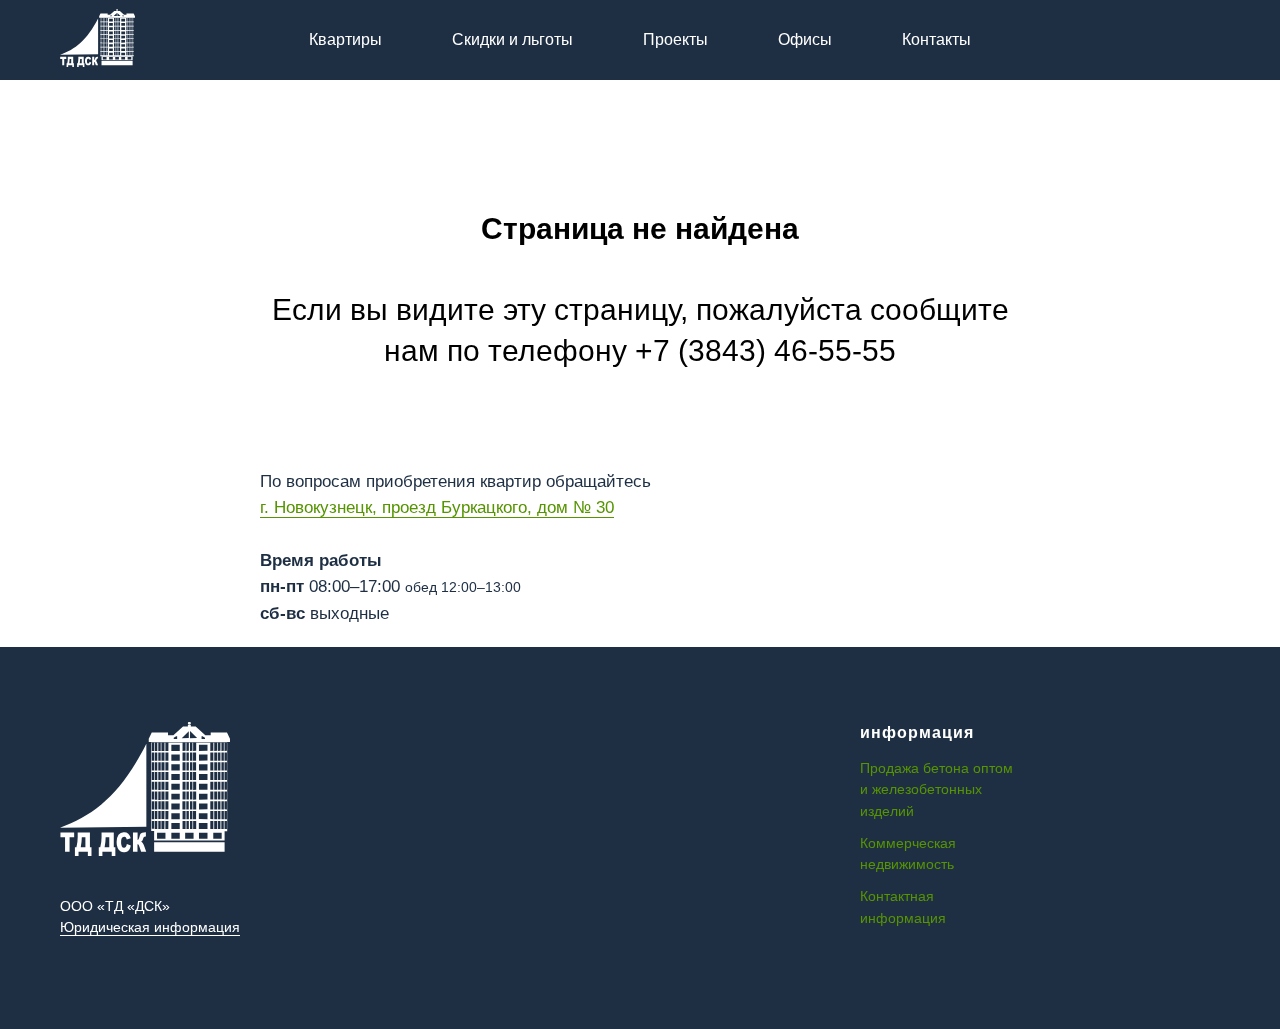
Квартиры (345, 39)
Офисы (805, 39)
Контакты (936, 39)
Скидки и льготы (512, 39)
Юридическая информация (150, 927)
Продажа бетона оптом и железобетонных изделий (936, 789)
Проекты (675, 39)
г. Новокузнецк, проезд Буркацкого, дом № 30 (437, 507)
